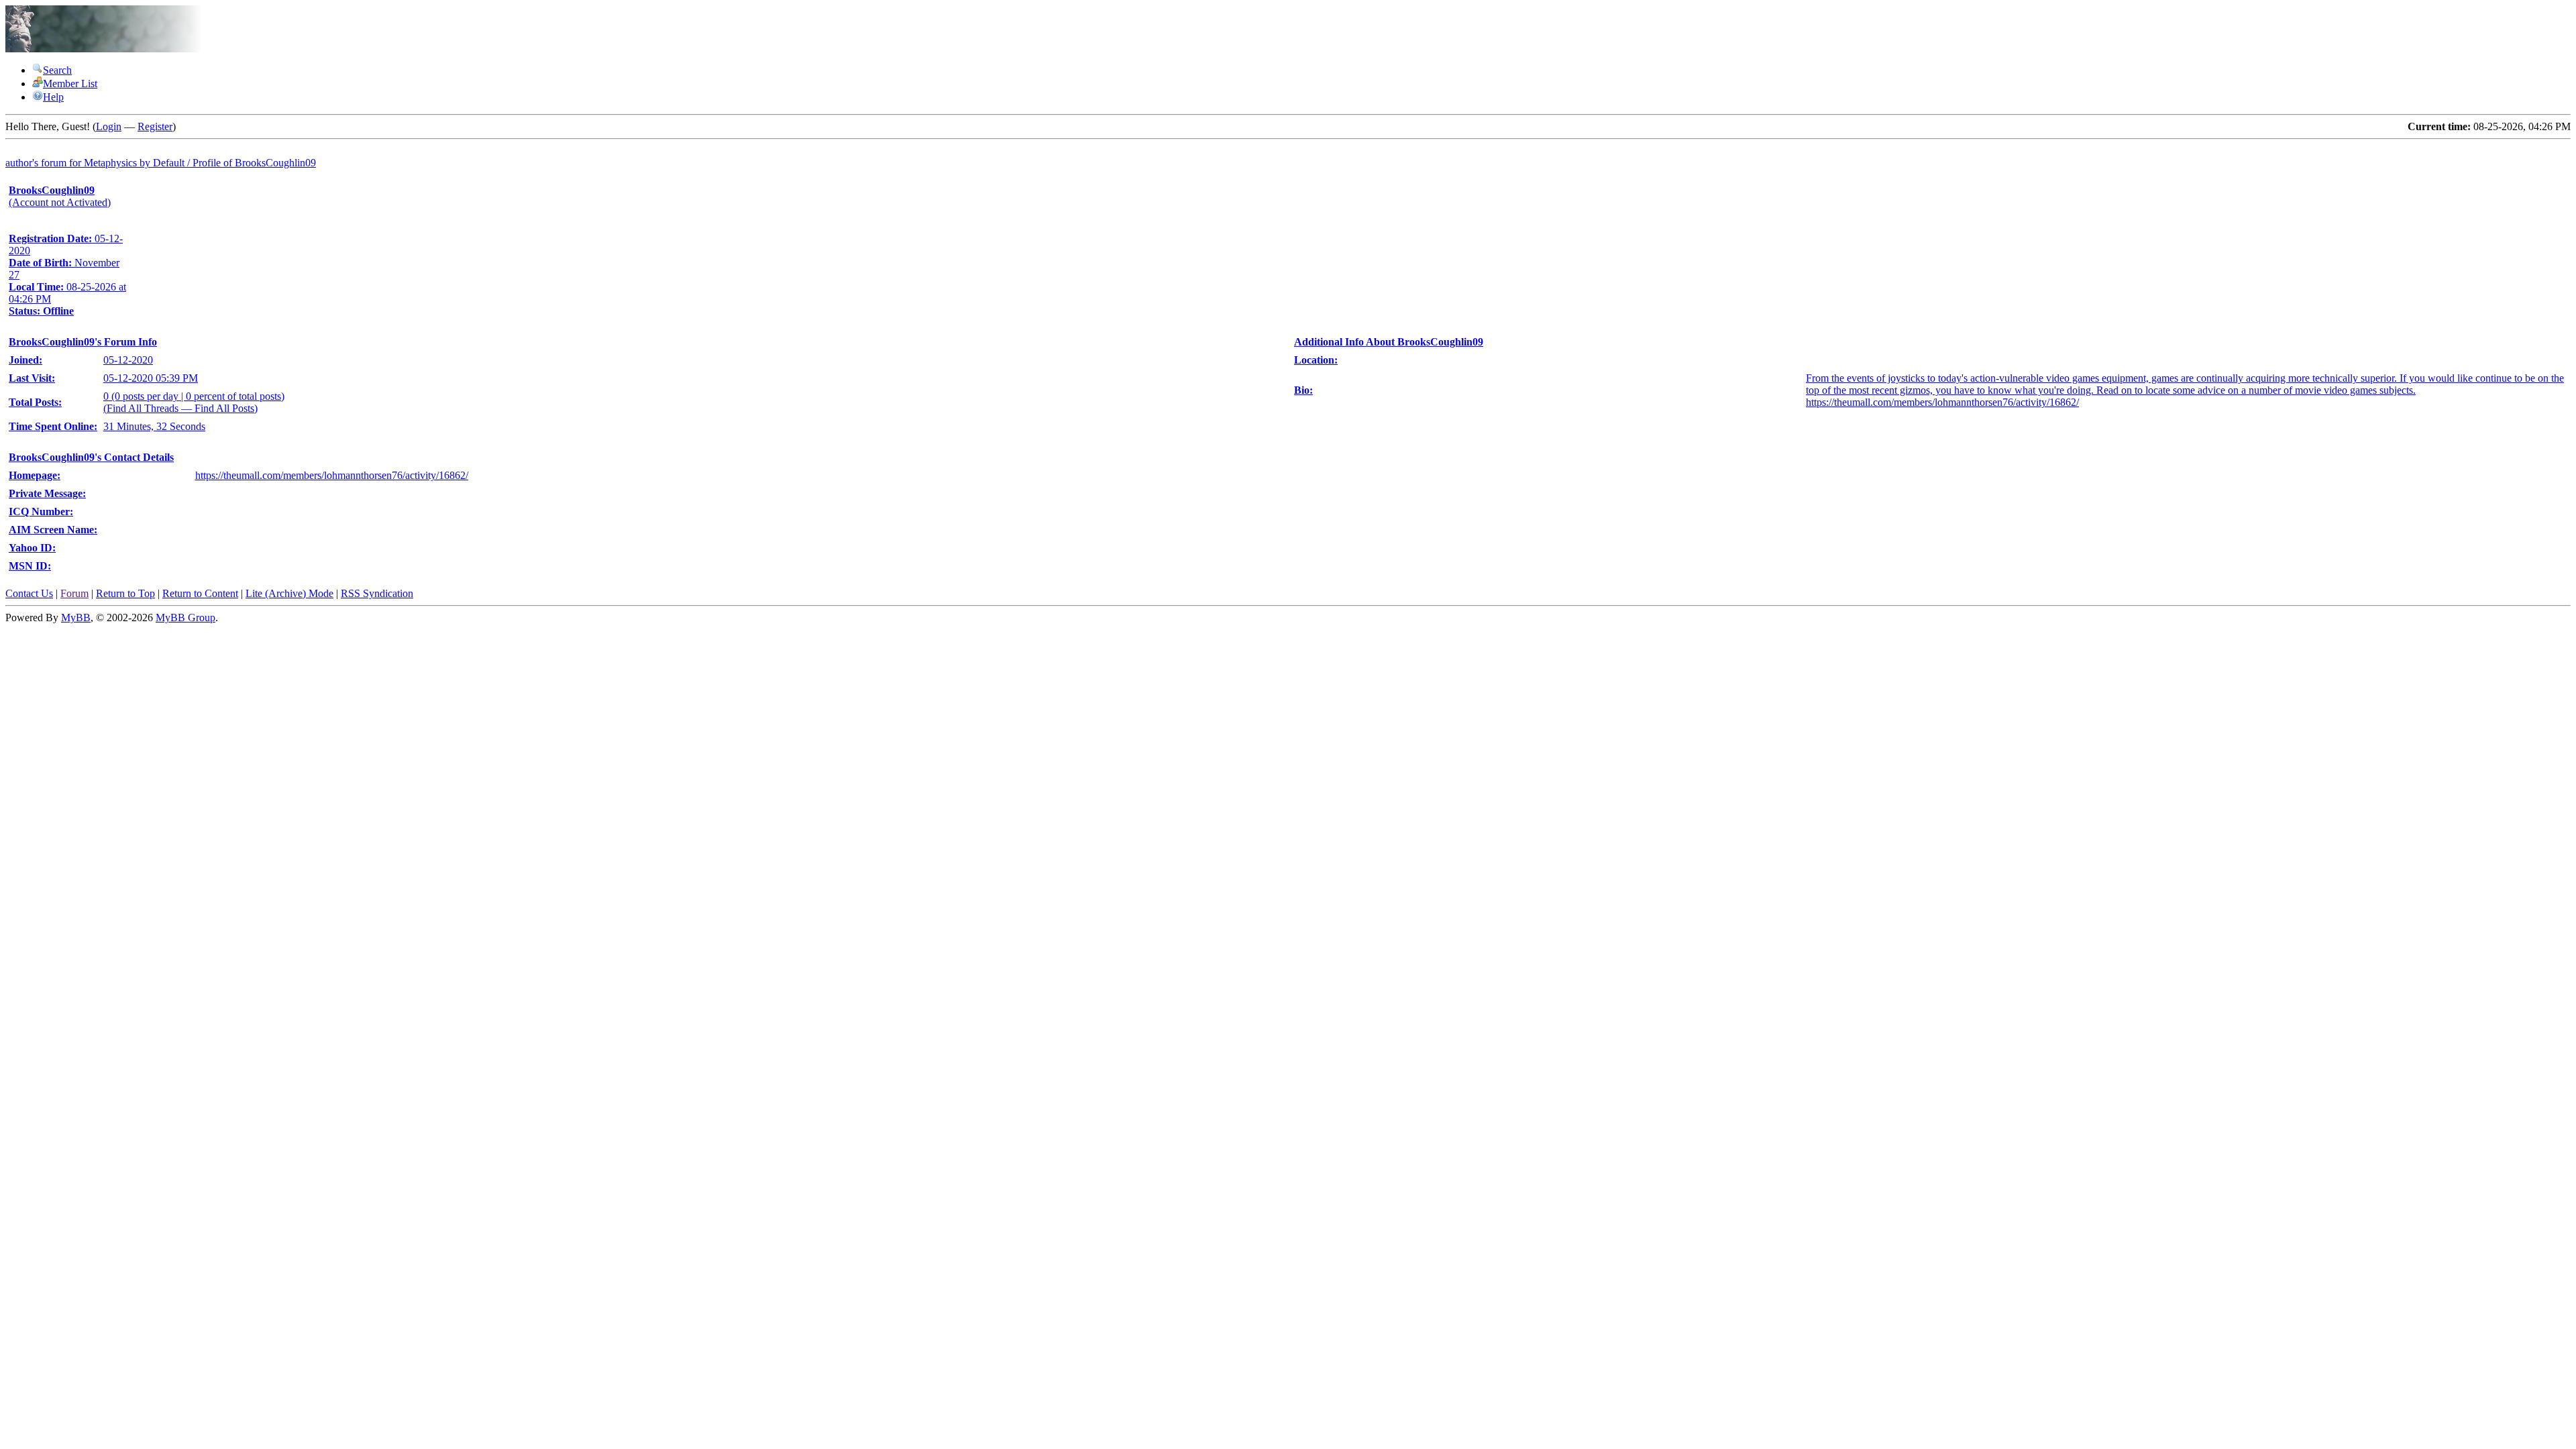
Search (57, 70)
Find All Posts (224, 408)
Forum (74, 593)
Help (53, 97)
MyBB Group (185, 618)
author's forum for (45, 163)
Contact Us (29, 593)
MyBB (76, 618)
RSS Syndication (377, 593)
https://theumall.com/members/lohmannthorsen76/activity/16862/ (332, 475)
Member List (70, 84)
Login (109, 126)
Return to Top (125, 593)
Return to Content (200, 593)
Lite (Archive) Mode (289, 593)
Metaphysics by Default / (200, 163)
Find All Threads (143, 408)
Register (155, 126)
